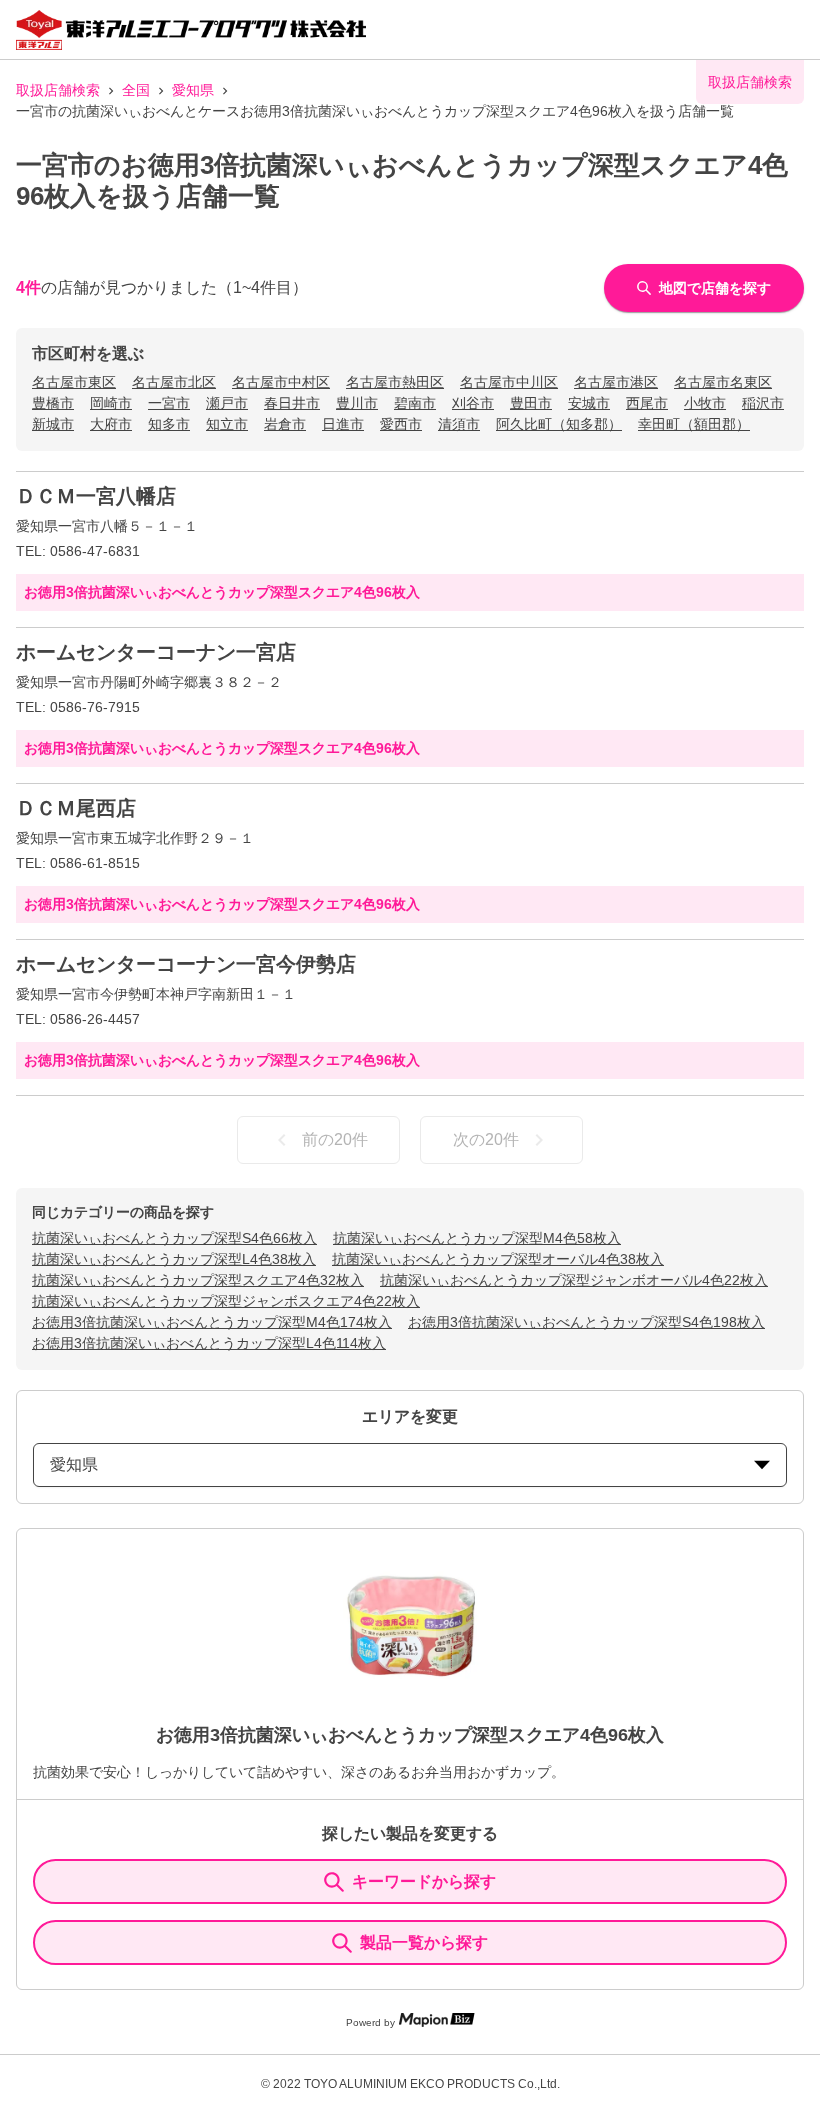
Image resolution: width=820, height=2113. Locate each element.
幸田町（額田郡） (694, 424)
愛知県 (193, 90)
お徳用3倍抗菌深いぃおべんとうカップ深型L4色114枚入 (209, 1343)
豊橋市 (53, 403)
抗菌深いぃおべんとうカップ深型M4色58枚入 (477, 1238)
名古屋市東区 (74, 382)
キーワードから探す (424, 1881)
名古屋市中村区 (281, 382)
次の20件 (486, 1139)
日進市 (343, 424)
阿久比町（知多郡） (559, 424)
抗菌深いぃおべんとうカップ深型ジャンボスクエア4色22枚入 (226, 1301)
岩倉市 (285, 424)
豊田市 (531, 403)
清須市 (459, 424)
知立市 (227, 424)
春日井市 (292, 403)
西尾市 (647, 403)
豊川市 (357, 403)
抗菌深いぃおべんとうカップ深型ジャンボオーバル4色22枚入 (574, 1280)
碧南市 (415, 403)
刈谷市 (473, 403)
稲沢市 (763, 403)
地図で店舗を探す (715, 288)
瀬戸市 (227, 403)
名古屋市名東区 (723, 382)
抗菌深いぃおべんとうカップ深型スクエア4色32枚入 (198, 1280)
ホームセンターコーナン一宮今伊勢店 (186, 964)
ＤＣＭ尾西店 (76, 808)
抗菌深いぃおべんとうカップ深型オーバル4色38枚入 (498, 1259)
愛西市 (401, 424)
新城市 (53, 424)
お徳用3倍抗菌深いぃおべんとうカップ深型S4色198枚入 (586, 1322)
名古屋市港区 (616, 382)
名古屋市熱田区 (395, 382)
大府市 (111, 424)
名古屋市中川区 (509, 382)
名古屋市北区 (174, 382)
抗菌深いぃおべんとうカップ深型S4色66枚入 (174, 1238)
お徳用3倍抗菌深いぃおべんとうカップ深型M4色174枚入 (212, 1322)
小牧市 (705, 403)
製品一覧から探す (424, 1942)
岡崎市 (111, 403)
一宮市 (169, 403)
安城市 (589, 403)
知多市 (169, 424)
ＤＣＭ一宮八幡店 (96, 496)
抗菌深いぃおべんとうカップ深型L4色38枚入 (174, 1259)
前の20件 (335, 1139)
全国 (136, 90)
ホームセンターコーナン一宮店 (156, 652)
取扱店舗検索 (58, 90)
